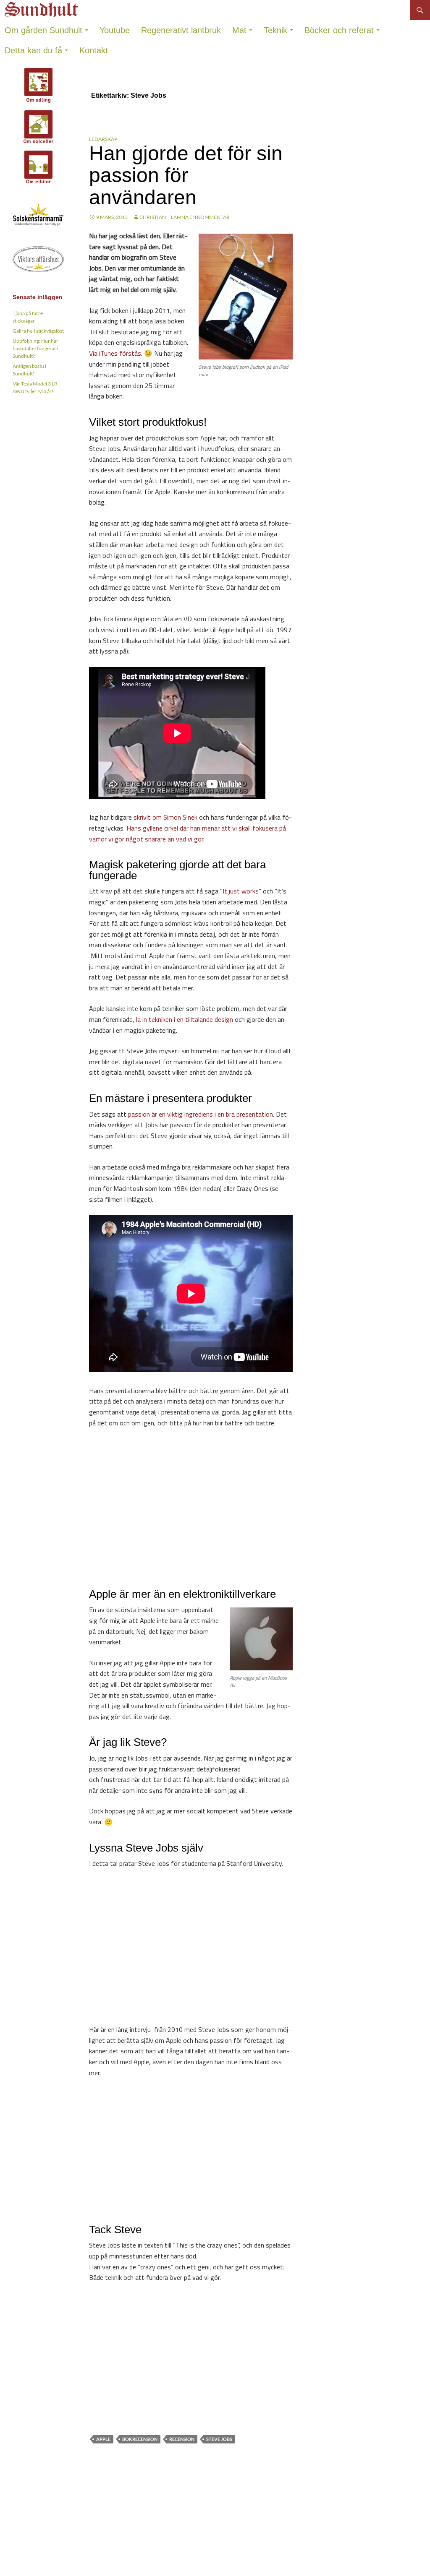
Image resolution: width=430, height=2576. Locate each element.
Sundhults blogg (42, 7)
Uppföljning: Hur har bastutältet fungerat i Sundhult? (35, 348)
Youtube (115, 30)
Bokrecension (140, 2439)
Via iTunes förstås (115, 353)
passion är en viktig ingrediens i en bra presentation (201, 1114)
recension (182, 2439)
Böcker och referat (339, 30)
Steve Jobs (219, 2439)
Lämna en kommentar (200, 217)
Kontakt (94, 50)
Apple (103, 2439)
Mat (239, 30)
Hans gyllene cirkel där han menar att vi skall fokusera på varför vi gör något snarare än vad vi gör (187, 833)
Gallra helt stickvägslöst (38, 331)
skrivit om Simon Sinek (165, 817)
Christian (153, 217)
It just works (241, 891)
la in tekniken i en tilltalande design (185, 1019)
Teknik (275, 30)
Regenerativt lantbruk (181, 30)
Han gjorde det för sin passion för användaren (186, 175)
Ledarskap (103, 139)
